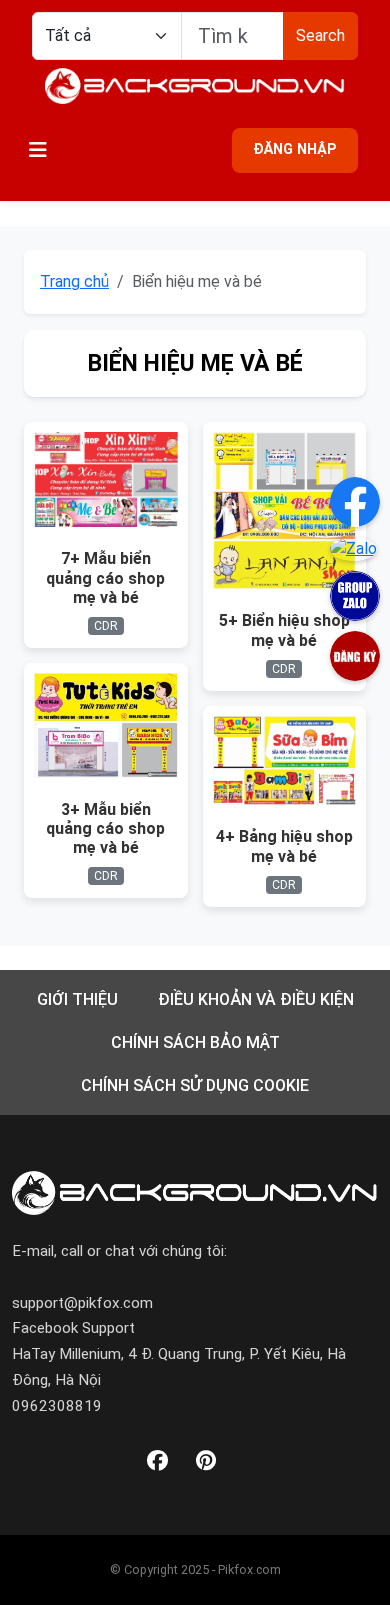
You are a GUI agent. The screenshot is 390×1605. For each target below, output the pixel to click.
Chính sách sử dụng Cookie (195, 1085)
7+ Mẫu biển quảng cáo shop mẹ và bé (105, 577)
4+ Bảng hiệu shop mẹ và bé (284, 846)
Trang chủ (74, 281)
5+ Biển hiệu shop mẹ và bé (284, 630)
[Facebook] (157, 1461)
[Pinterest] (206, 1461)
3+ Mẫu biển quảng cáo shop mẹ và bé (105, 828)
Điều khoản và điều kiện (256, 999)
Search (320, 35)
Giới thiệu (77, 999)
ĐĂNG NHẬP (295, 149)
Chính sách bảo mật (195, 1042)
